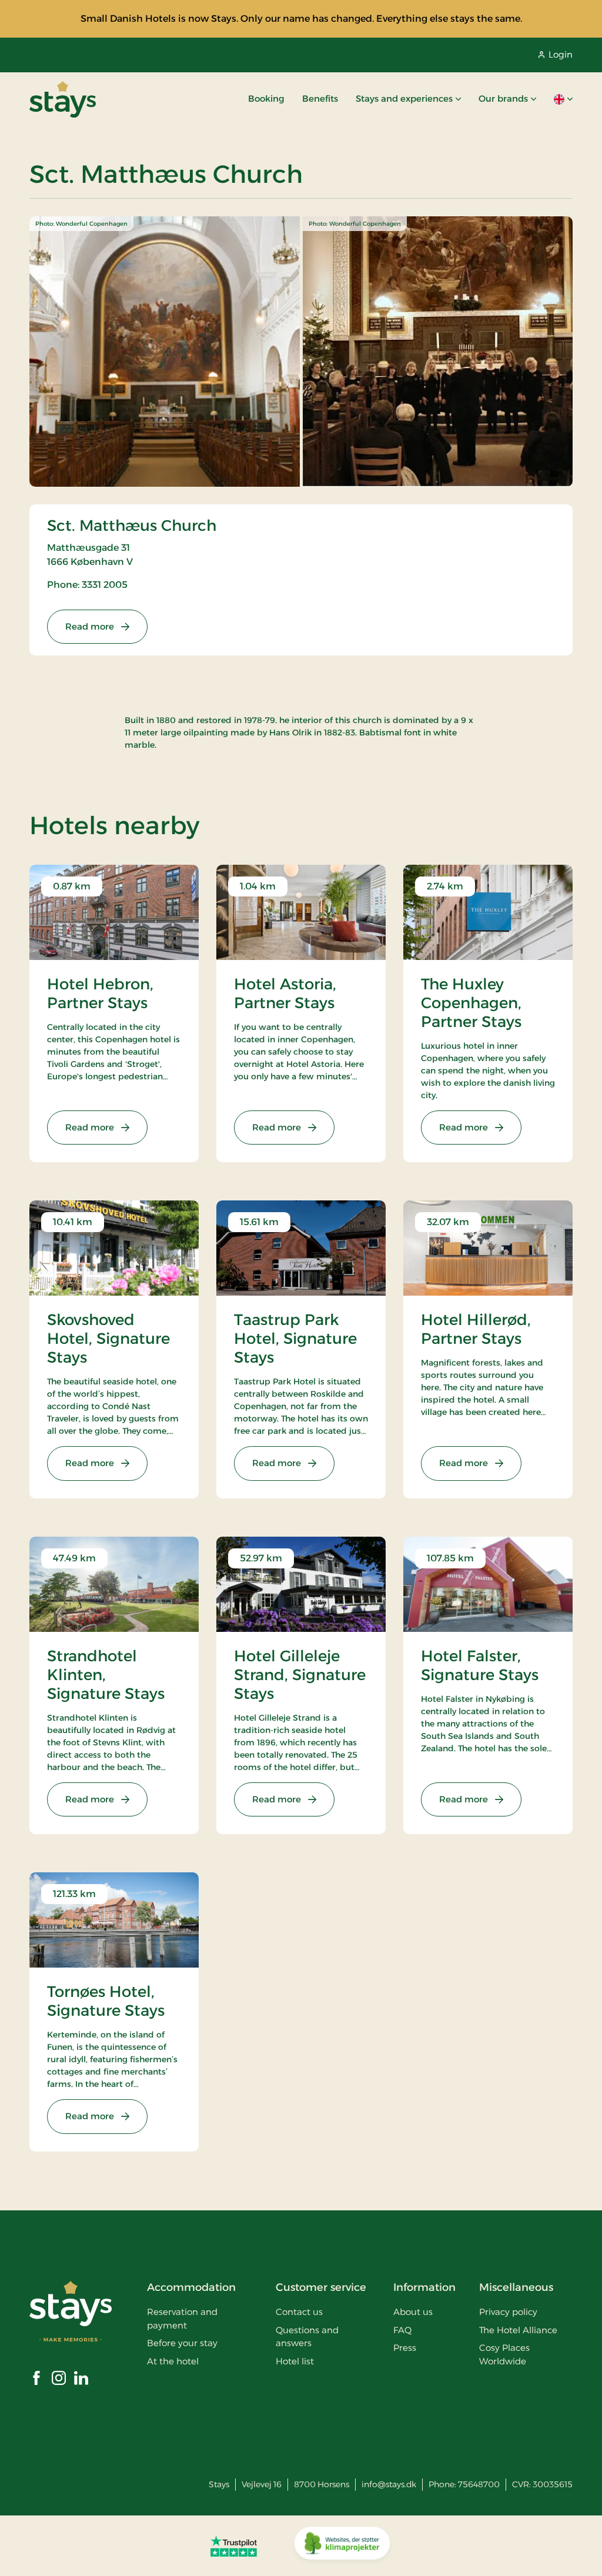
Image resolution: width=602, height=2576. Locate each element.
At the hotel (173, 2361)
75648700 (479, 2484)
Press (405, 2348)
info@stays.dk (389, 2484)
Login (561, 54)
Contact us (299, 2312)
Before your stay (182, 2343)
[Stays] (63, 99)
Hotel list (295, 2361)
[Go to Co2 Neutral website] (342, 2546)
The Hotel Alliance (518, 2330)
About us (413, 2312)
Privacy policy (508, 2312)
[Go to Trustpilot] (234, 2546)
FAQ (402, 2330)
